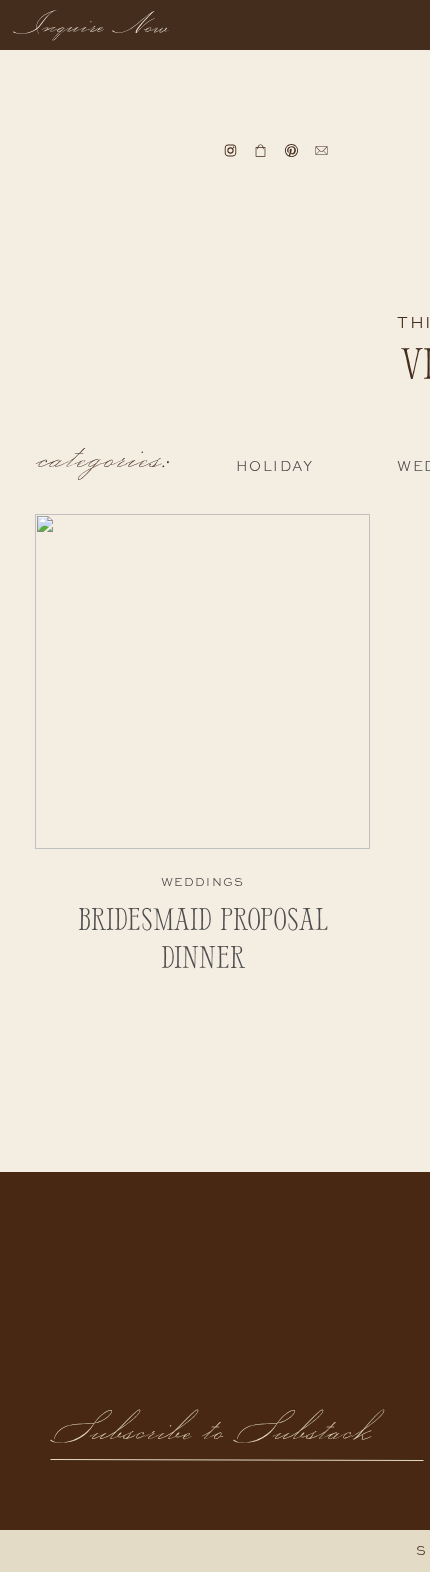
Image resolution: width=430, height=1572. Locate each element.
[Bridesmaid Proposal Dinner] (202, 681)
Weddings (203, 883)
